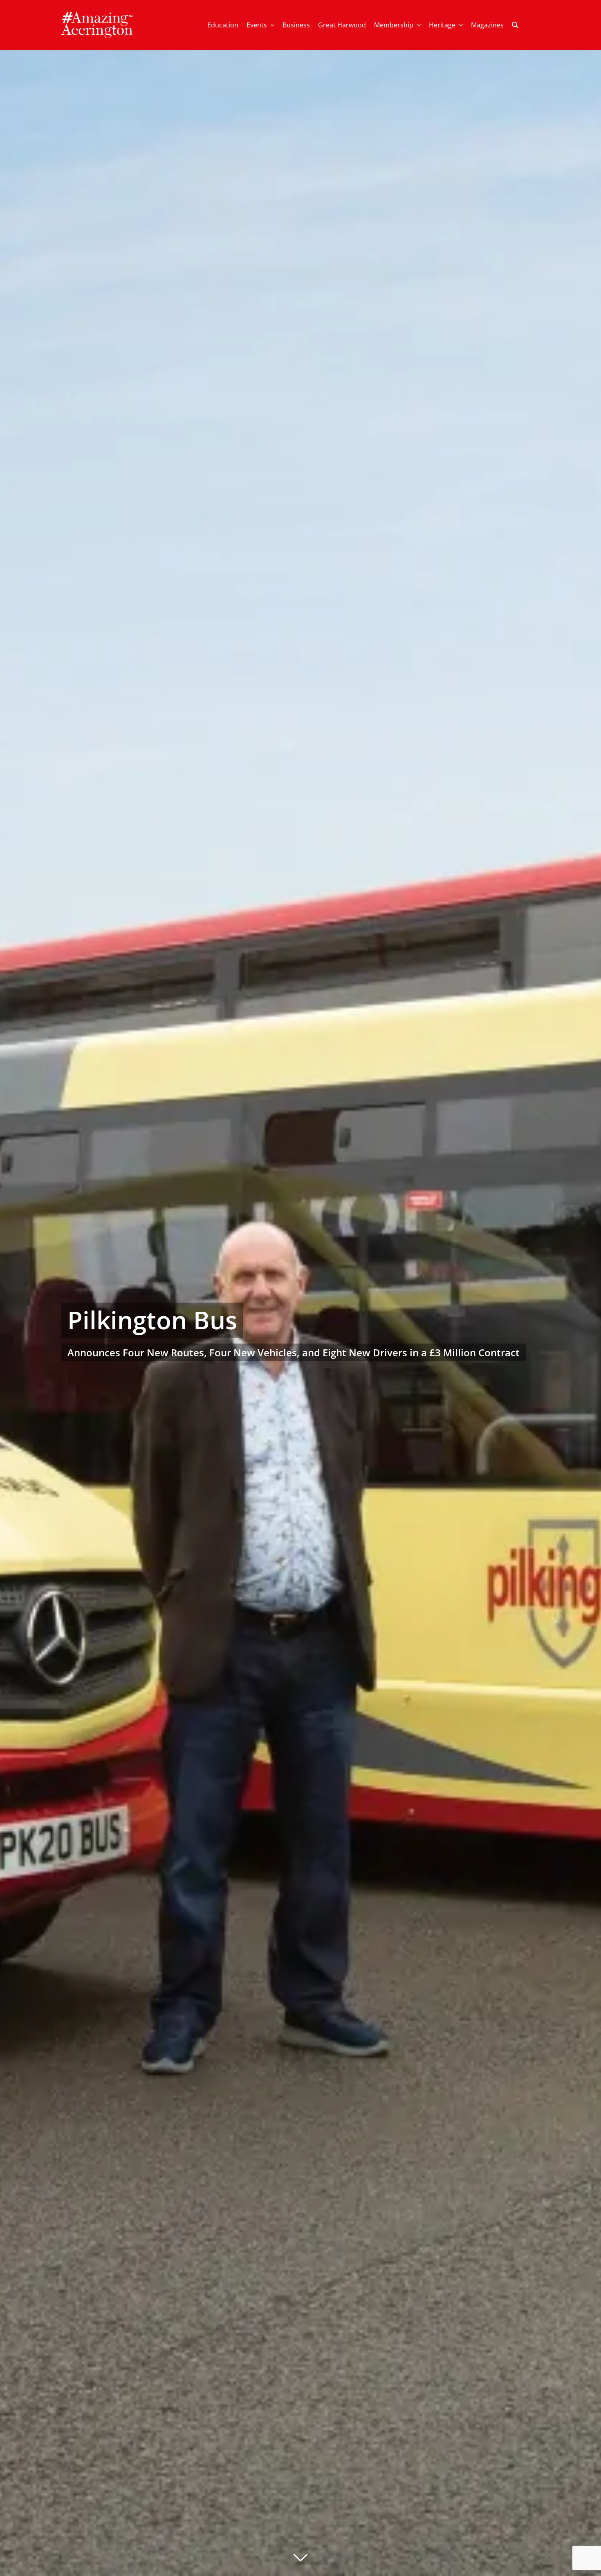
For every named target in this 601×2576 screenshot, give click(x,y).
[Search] (515, 25)
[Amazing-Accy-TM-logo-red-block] (97, 15)
